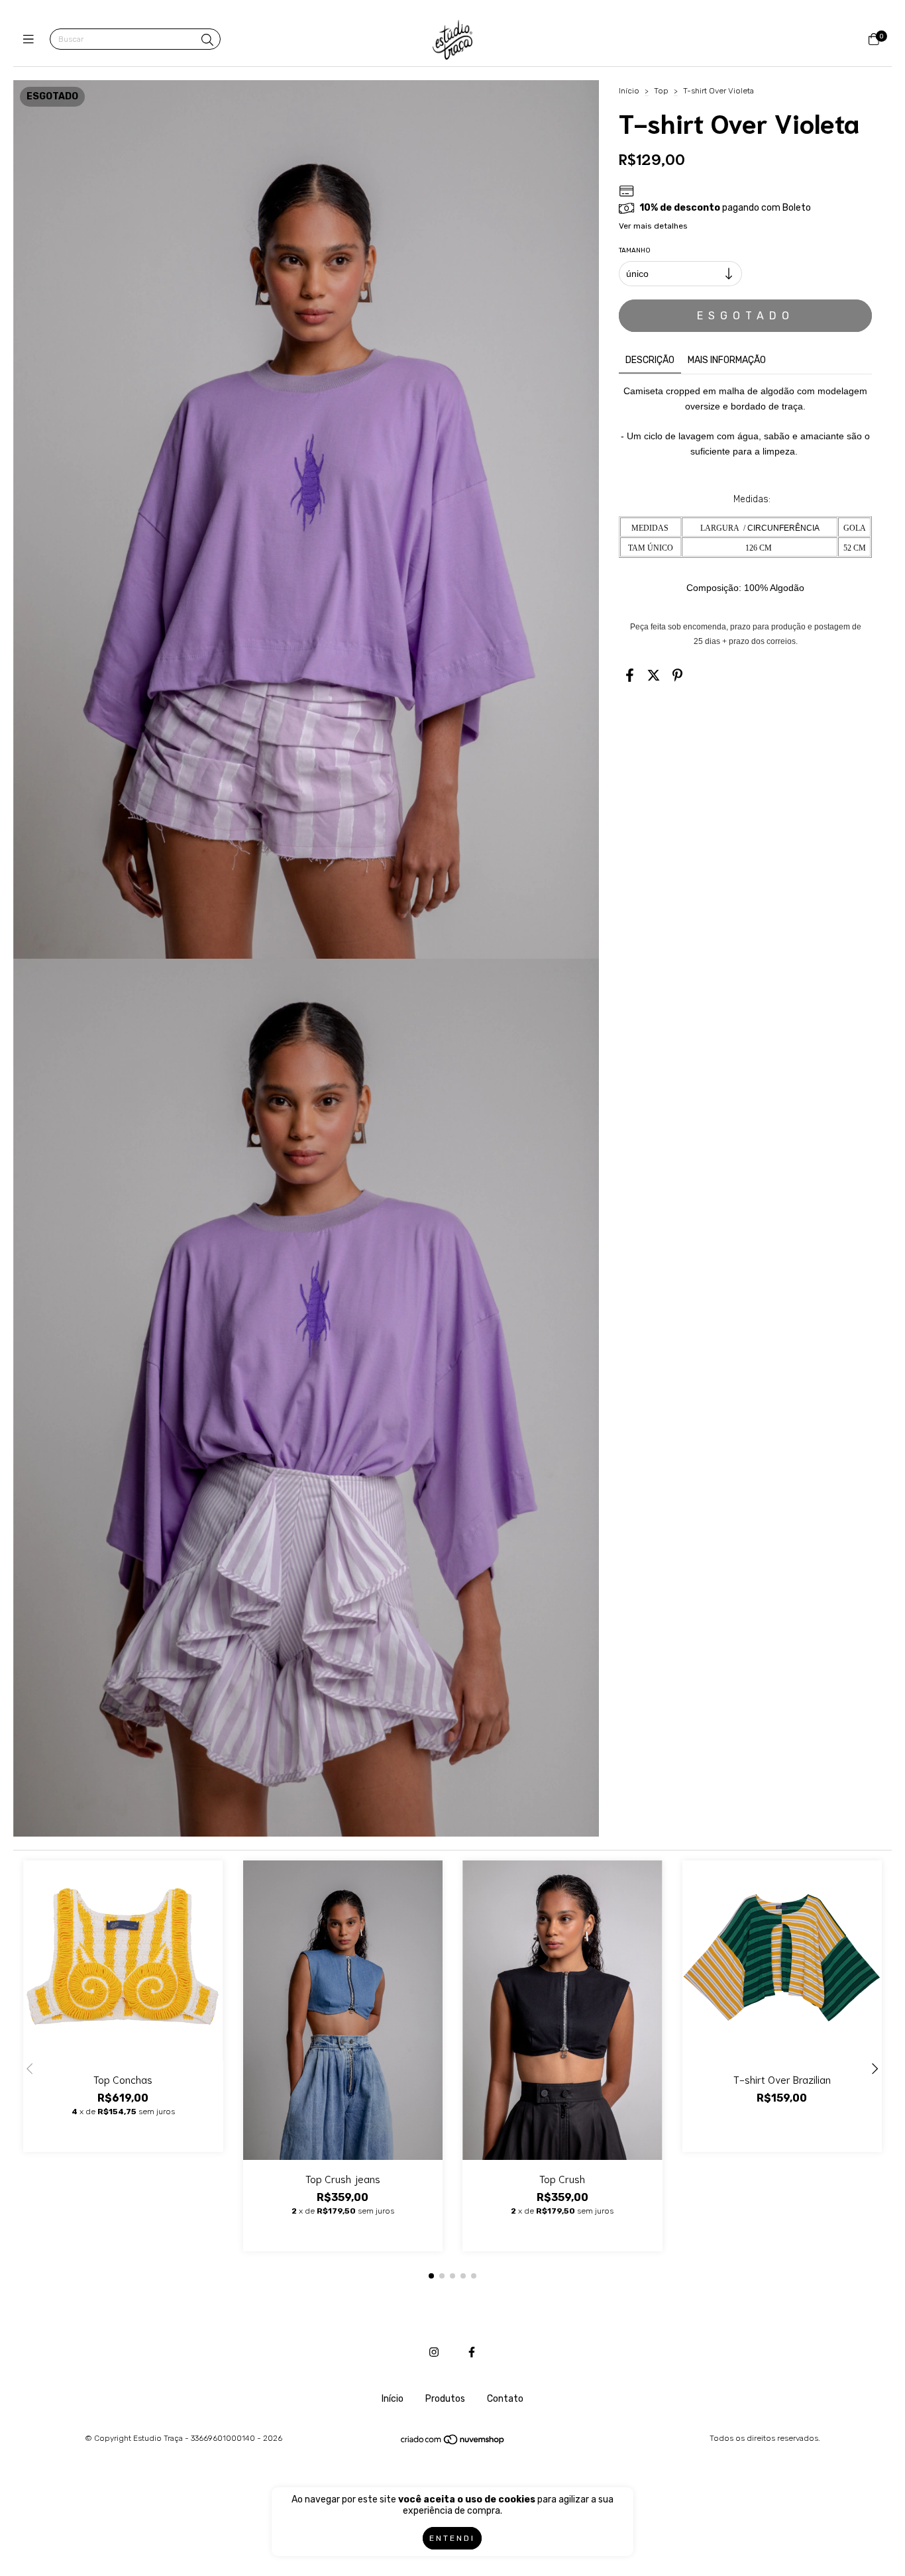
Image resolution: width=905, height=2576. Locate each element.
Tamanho (635, 250)
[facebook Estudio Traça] (472, 2352)
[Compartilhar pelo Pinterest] (677, 675)
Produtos (445, 2399)
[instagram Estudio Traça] (434, 2352)
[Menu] (31, 40)
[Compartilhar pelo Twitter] (654, 675)
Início (629, 91)
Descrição (650, 360)
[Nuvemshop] (453, 2443)
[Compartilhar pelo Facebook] (630, 675)
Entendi (452, 2538)
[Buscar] (207, 40)
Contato (505, 2399)
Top (661, 91)
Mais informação (727, 360)
